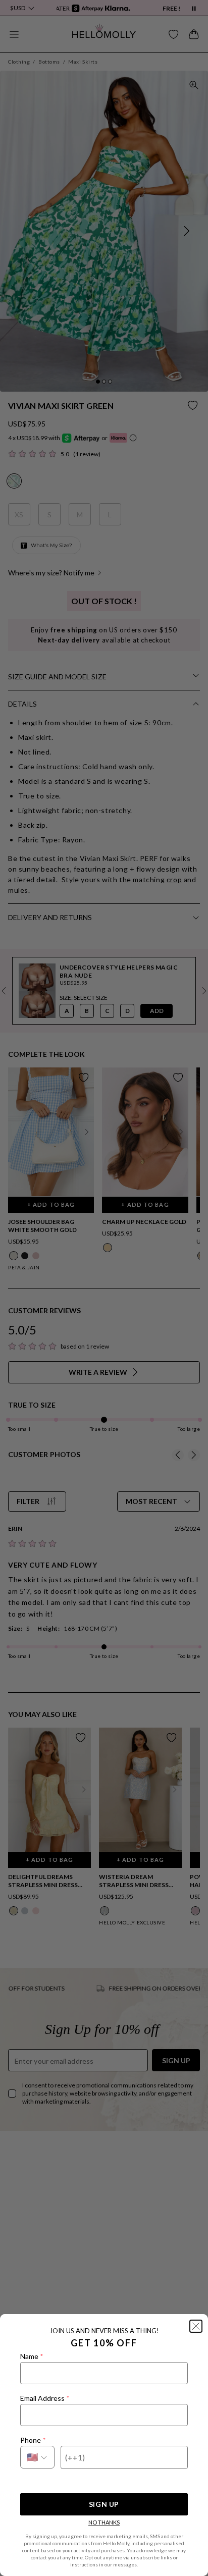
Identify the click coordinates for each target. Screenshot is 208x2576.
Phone (33, 2440)
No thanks (104, 2522)
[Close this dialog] (196, 2326)
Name (32, 2356)
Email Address (45, 2398)
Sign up (104, 2504)
